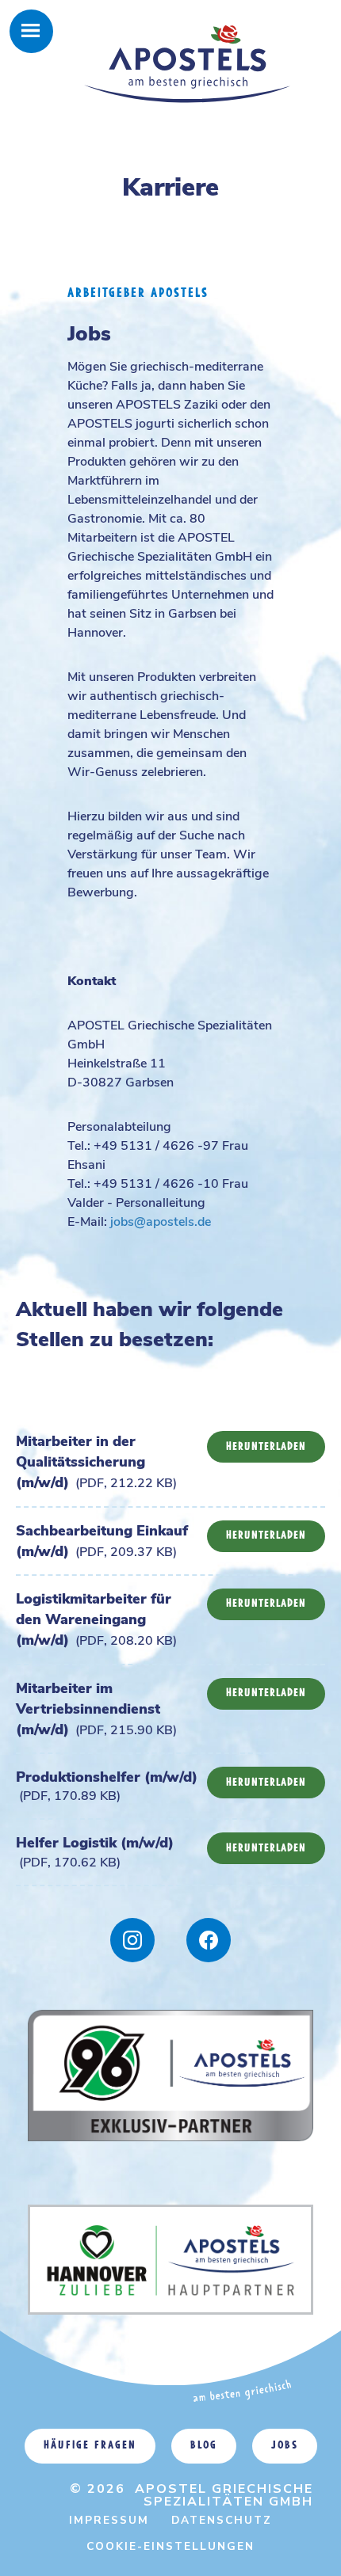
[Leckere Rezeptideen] (132, 1940)
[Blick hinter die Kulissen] (209, 1940)
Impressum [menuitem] (109, 2520)
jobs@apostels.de (161, 1222)
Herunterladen (266, 1447)
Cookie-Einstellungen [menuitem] (170, 2546)
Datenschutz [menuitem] (222, 2520)
